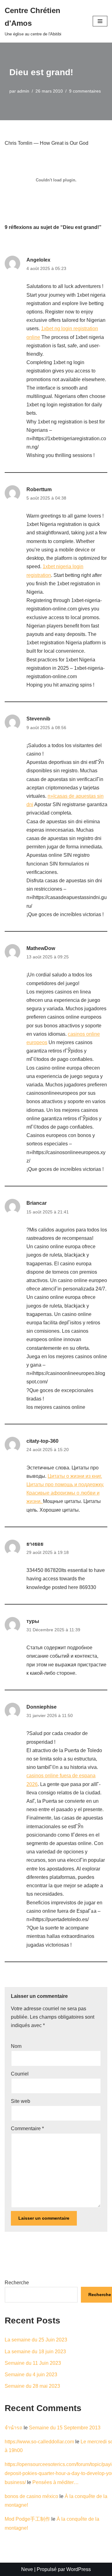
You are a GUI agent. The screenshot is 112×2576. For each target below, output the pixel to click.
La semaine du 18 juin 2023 (35, 2352)
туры (33, 1621)
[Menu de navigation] (100, 21)
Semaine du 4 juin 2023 (31, 2375)
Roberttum (39, 489)
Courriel (20, 2074)
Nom (16, 2046)
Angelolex (38, 260)
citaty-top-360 (42, 1441)
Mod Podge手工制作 (27, 2519)
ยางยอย (35, 1544)
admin (23, 91)
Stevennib (38, 719)
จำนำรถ (14, 2428)
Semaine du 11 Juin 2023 (33, 2363)
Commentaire (27, 2128)
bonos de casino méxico (31, 2496)
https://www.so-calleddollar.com (39, 2442)
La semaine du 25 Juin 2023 (36, 2340)
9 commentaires (85, 91)
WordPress (79, 2569)
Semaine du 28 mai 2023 (32, 2386)
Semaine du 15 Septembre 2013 (65, 2428)
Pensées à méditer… (56, 2482)
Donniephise (42, 1707)
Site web (21, 2101)
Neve (27, 2569)
